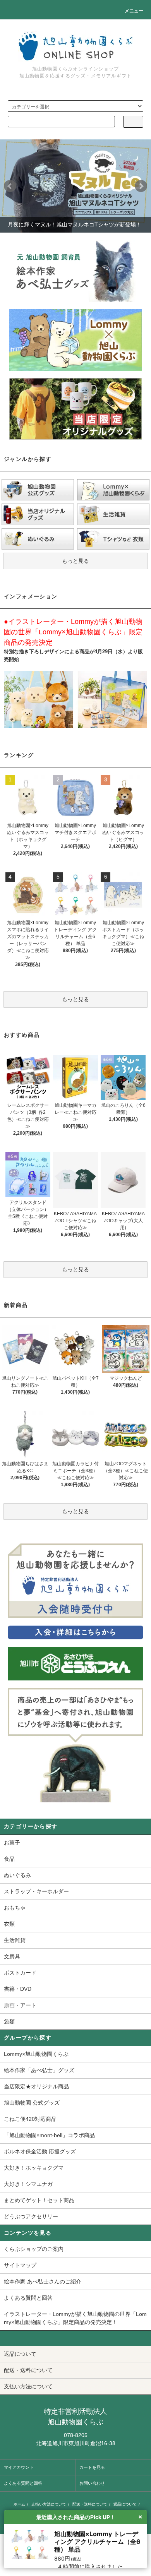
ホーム (19, 2504)
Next (141, 186)
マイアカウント (19, 2467)
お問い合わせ (92, 2483)
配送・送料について (90, 2504)
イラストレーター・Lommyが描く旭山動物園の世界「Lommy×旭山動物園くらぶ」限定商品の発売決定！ (75, 2318)
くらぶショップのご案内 (34, 2249)
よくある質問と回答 (28, 2298)
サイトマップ (20, 2265)
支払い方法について (49, 2504)
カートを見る (92, 2467)
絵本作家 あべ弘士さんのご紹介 (43, 2281)
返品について (125, 2504)
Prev (10, 186)
